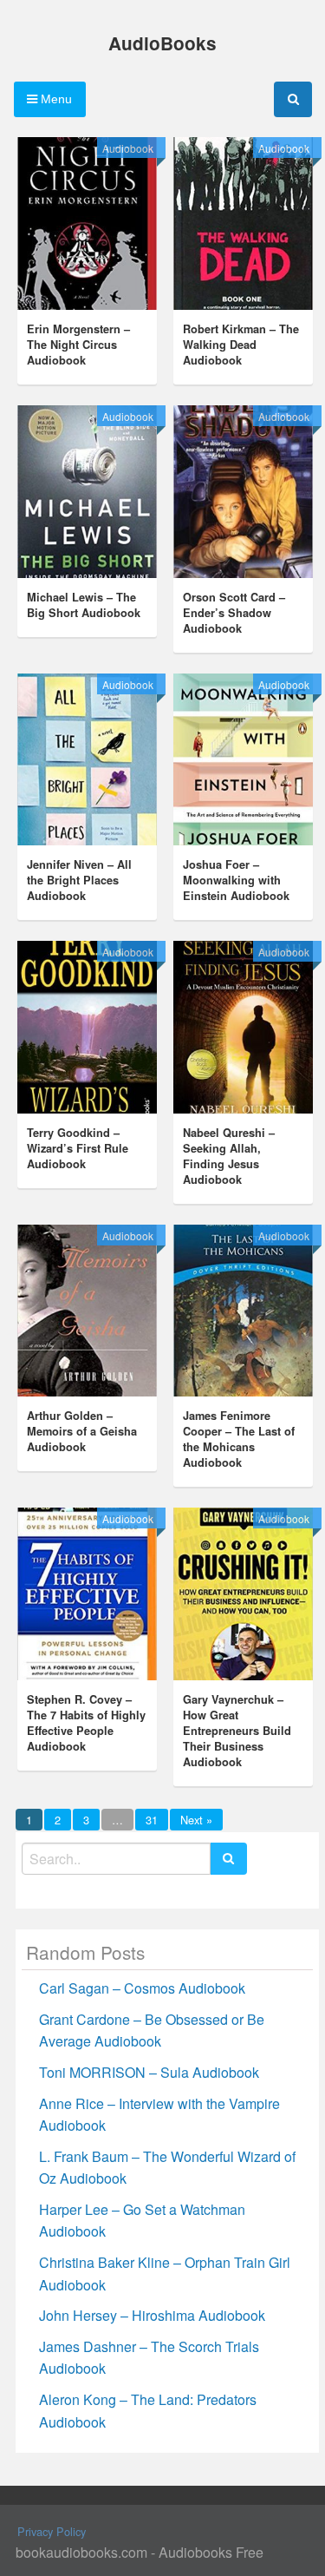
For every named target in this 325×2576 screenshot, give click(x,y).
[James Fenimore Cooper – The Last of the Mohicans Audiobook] (243, 1311)
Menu (55, 99)
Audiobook (128, 148)
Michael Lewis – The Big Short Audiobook (84, 605)
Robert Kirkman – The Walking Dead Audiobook (241, 345)
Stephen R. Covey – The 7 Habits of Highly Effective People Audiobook (86, 1723)
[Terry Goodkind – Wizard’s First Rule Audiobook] (87, 1027)
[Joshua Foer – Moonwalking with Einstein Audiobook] (243, 760)
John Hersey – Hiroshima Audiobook (152, 2315)
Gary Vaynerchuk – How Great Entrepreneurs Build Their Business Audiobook (237, 1731)
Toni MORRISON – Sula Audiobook (149, 2072)
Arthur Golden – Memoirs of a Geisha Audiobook (82, 1431)
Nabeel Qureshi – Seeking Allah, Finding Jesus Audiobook (229, 1156)
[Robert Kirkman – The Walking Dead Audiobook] (243, 223)
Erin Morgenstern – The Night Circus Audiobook (78, 345)
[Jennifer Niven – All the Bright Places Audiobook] (87, 760)
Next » (196, 1820)
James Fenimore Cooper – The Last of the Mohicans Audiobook (239, 1439)
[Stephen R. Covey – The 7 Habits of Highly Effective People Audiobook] (87, 1594)
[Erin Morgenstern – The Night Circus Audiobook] (87, 223)
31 (152, 1820)
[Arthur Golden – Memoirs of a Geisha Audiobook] (87, 1311)
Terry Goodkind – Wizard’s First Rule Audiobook (78, 1148)
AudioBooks (162, 43)
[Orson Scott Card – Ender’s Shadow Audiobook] (243, 492)
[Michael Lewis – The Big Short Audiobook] (87, 492)
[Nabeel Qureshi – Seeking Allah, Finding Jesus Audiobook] (243, 1027)
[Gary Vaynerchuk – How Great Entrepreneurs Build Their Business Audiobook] (243, 1594)
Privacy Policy (52, 2531)
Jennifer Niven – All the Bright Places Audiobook (79, 880)
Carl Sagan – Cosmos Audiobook (142, 1988)
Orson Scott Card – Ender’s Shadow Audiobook (234, 613)
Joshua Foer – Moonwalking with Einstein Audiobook (236, 880)
